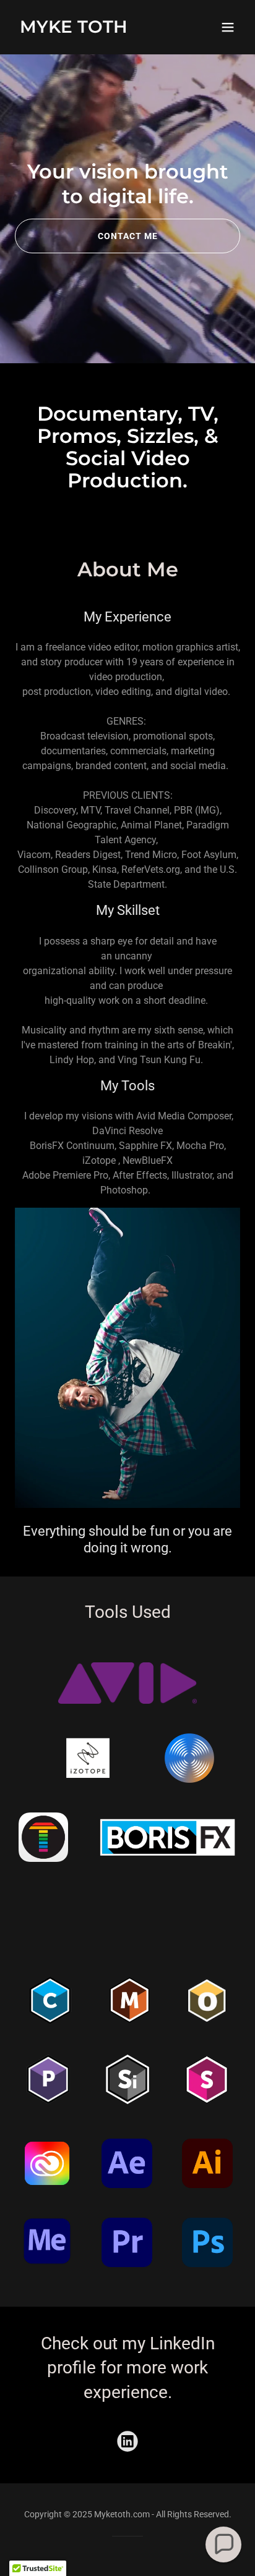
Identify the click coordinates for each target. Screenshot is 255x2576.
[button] (228, 27)
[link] (74, 29)
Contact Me (128, 236)
